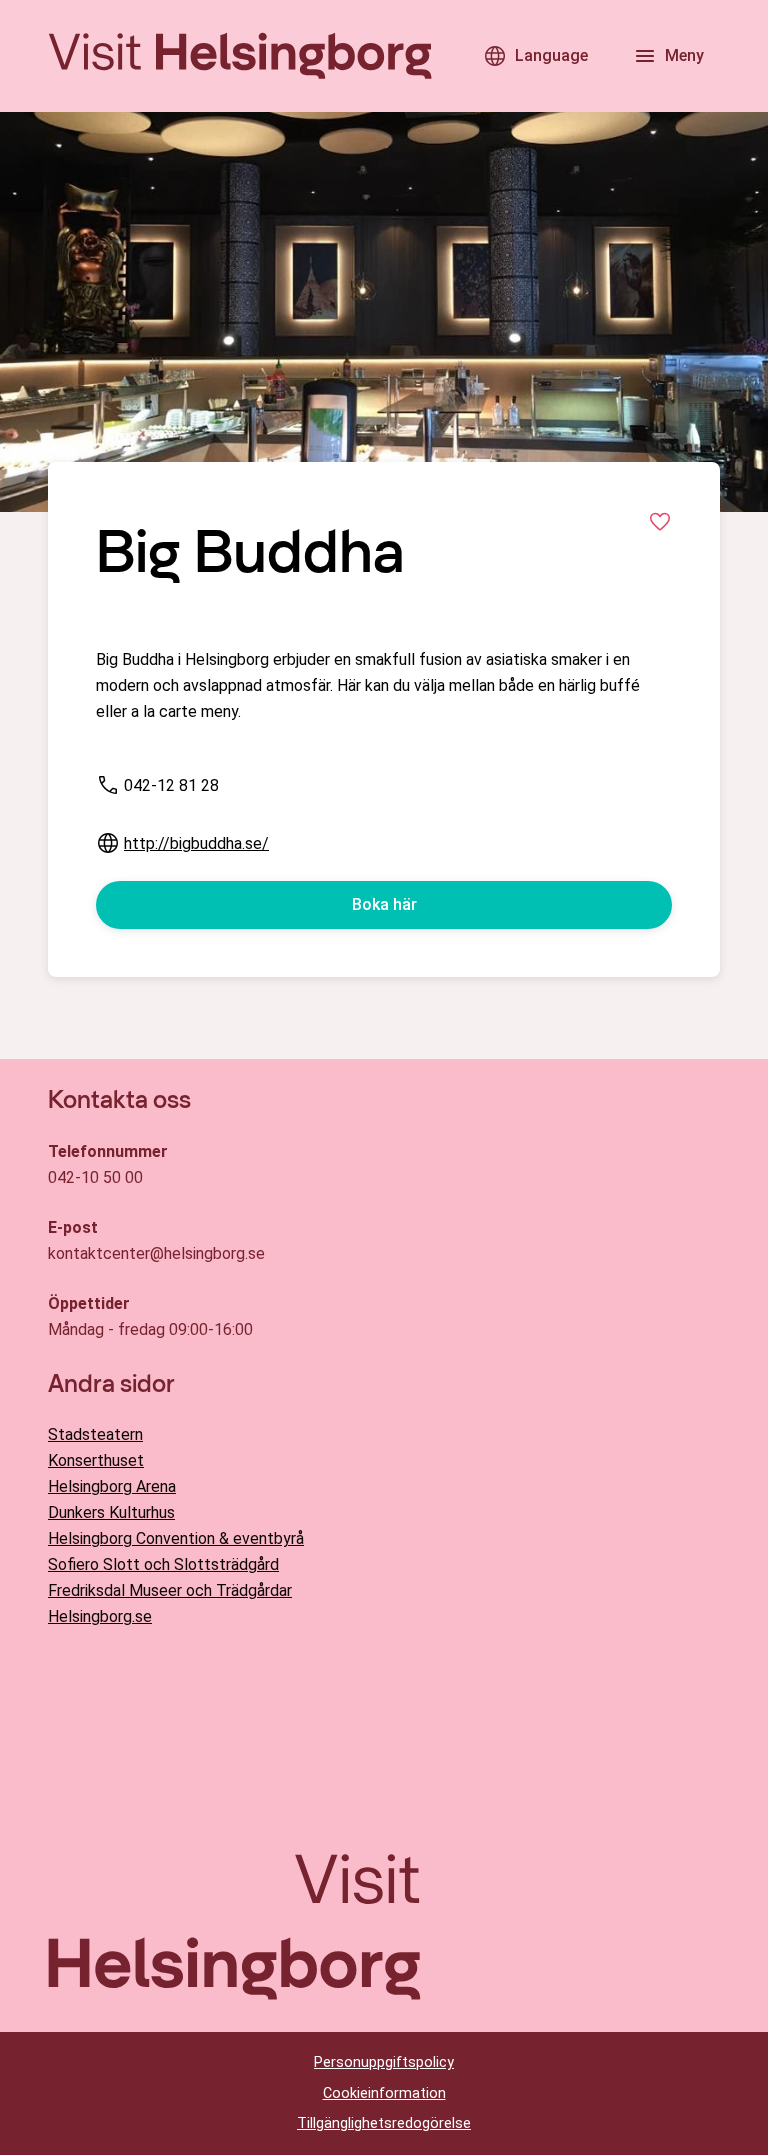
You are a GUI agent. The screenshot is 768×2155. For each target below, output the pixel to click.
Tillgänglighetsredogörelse (384, 2123)
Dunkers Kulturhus (111, 1512)
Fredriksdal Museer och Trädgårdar (170, 1590)
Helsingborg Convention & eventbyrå (176, 1538)
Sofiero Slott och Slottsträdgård (163, 1564)
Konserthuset (96, 1460)
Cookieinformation (384, 2093)
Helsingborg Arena (112, 1486)
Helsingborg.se (100, 1616)
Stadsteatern (95, 1434)
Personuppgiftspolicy (384, 2062)
